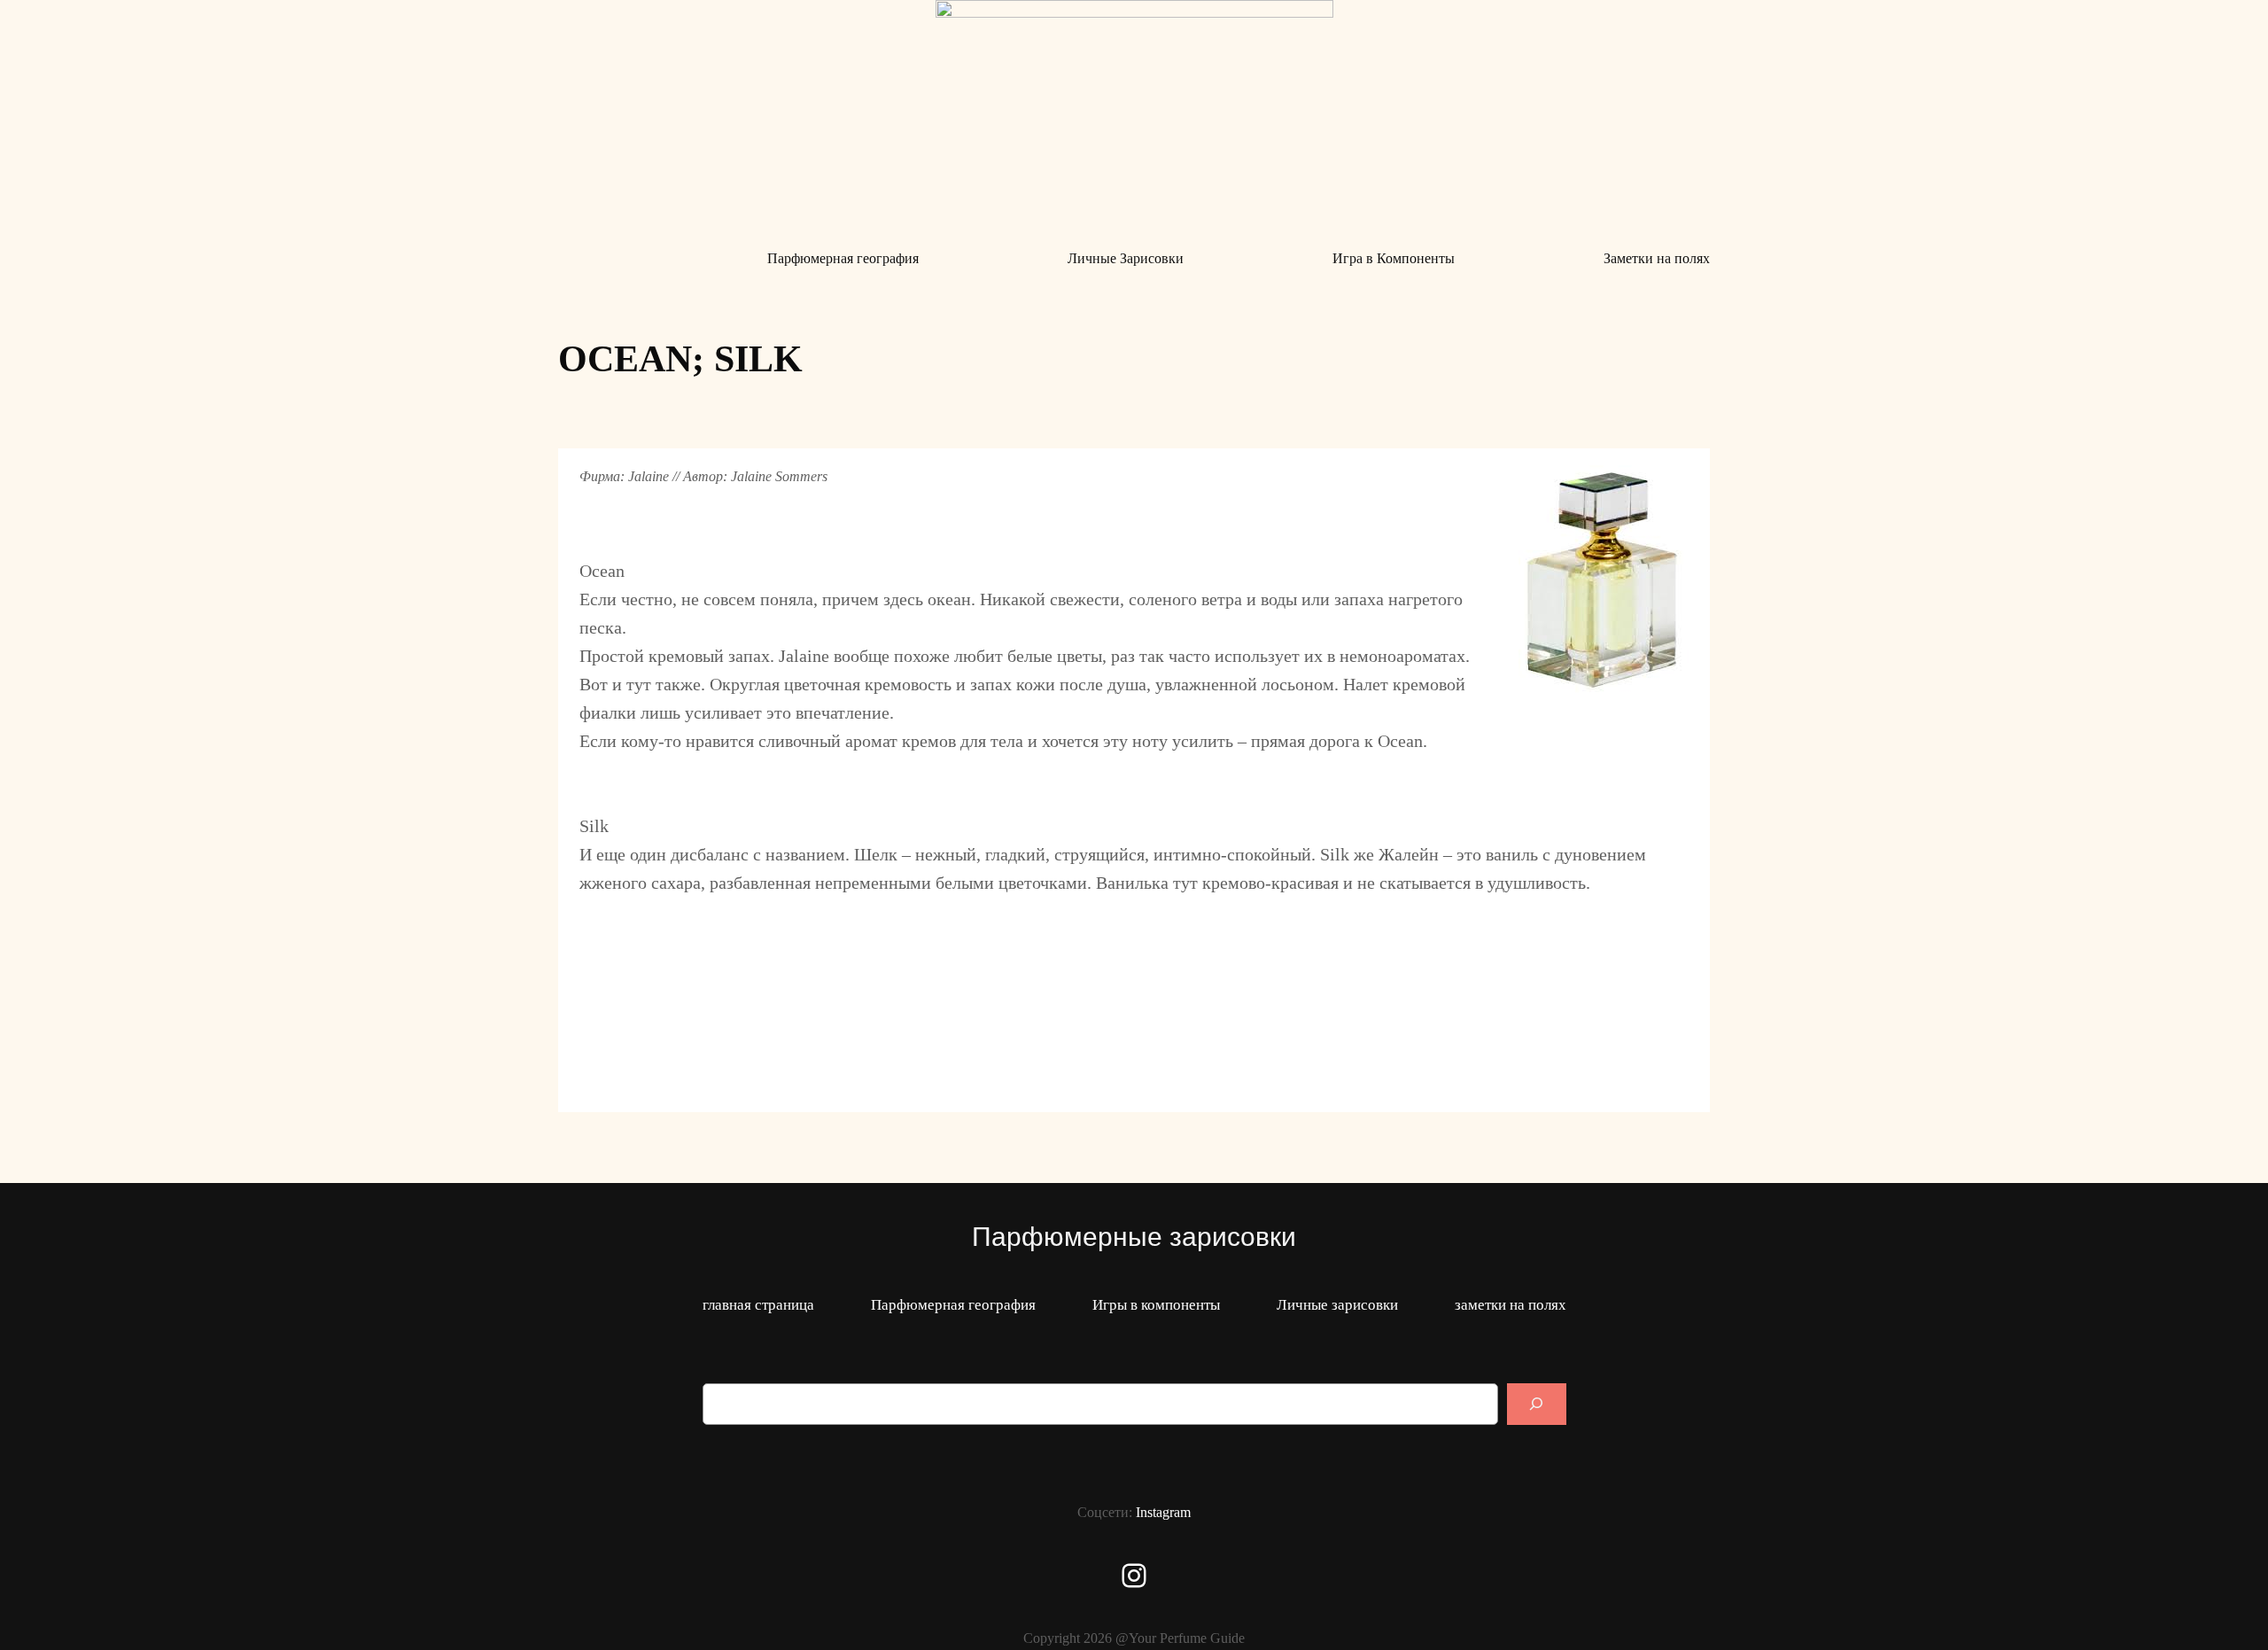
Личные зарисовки (1337, 1305)
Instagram (1163, 1512)
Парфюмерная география (953, 1305)
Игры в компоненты (1156, 1305)
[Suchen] (1536, 1404)
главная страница (758, 1305)
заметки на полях (1511, 1305)
